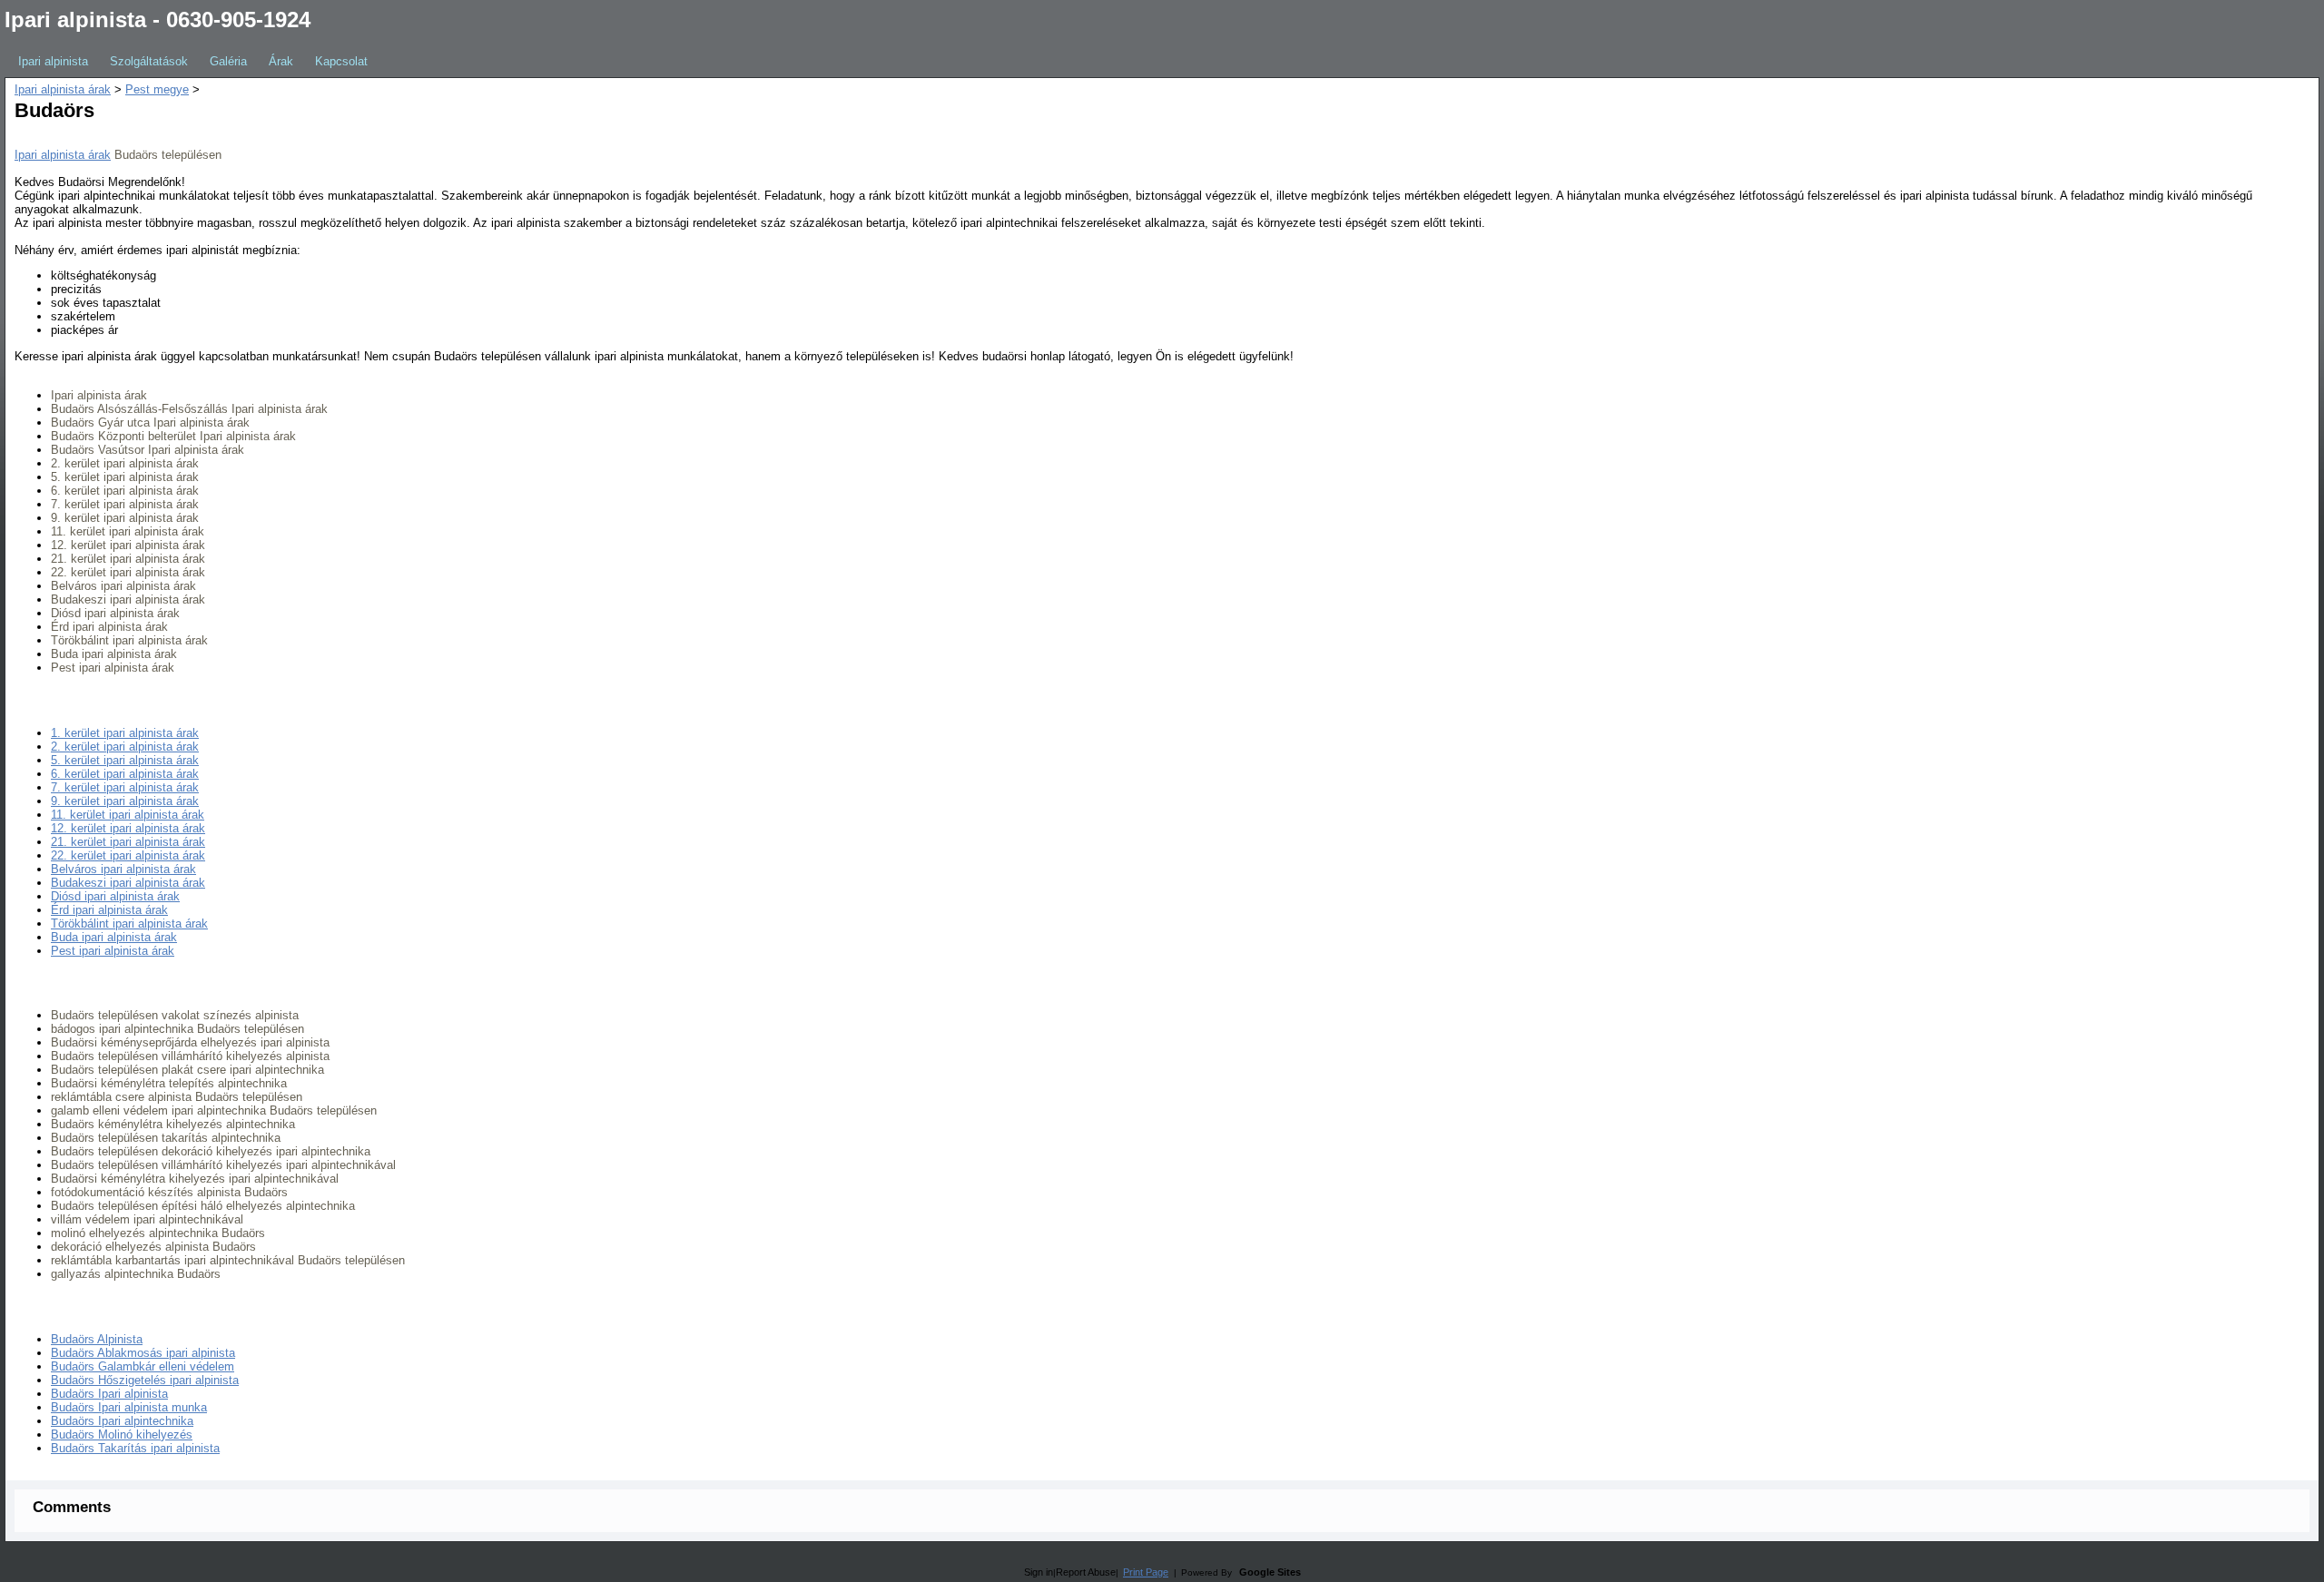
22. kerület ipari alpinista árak (128, 855)
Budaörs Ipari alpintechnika (122, 1421)
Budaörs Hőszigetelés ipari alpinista (145, 1380)
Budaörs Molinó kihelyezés (122, 1435)
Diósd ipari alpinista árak (115, 896)
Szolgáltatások (149, 61)
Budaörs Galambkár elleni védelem (143, 1366)
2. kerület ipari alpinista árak (125, 747)
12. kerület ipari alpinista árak (128, 828)
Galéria (228, 61)
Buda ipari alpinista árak (114, 937)
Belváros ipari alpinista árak (123, 869)
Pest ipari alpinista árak (113, 951)
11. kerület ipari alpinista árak (128, 815)
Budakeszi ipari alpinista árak (128, 883)
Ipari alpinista (53, 61)
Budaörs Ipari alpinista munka (129, 1407)
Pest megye (157, 89)
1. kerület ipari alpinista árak (125, 733)
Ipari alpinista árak (63, 89)
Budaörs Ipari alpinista (109, 1394)
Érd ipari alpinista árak (109, 910)
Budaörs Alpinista (97, 1339)
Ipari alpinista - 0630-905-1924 (158, 20)
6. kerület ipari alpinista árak (125, 774)
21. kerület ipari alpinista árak (128, 842)
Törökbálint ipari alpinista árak (129, 924)
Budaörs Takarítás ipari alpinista (135, 1448)
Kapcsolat (341, 61)
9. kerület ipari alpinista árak (125, 801)
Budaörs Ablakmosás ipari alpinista (143, 1353)
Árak (281, 61)
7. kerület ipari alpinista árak (125, 787)
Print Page (1146, 1572)
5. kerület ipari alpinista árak (125, 760)
